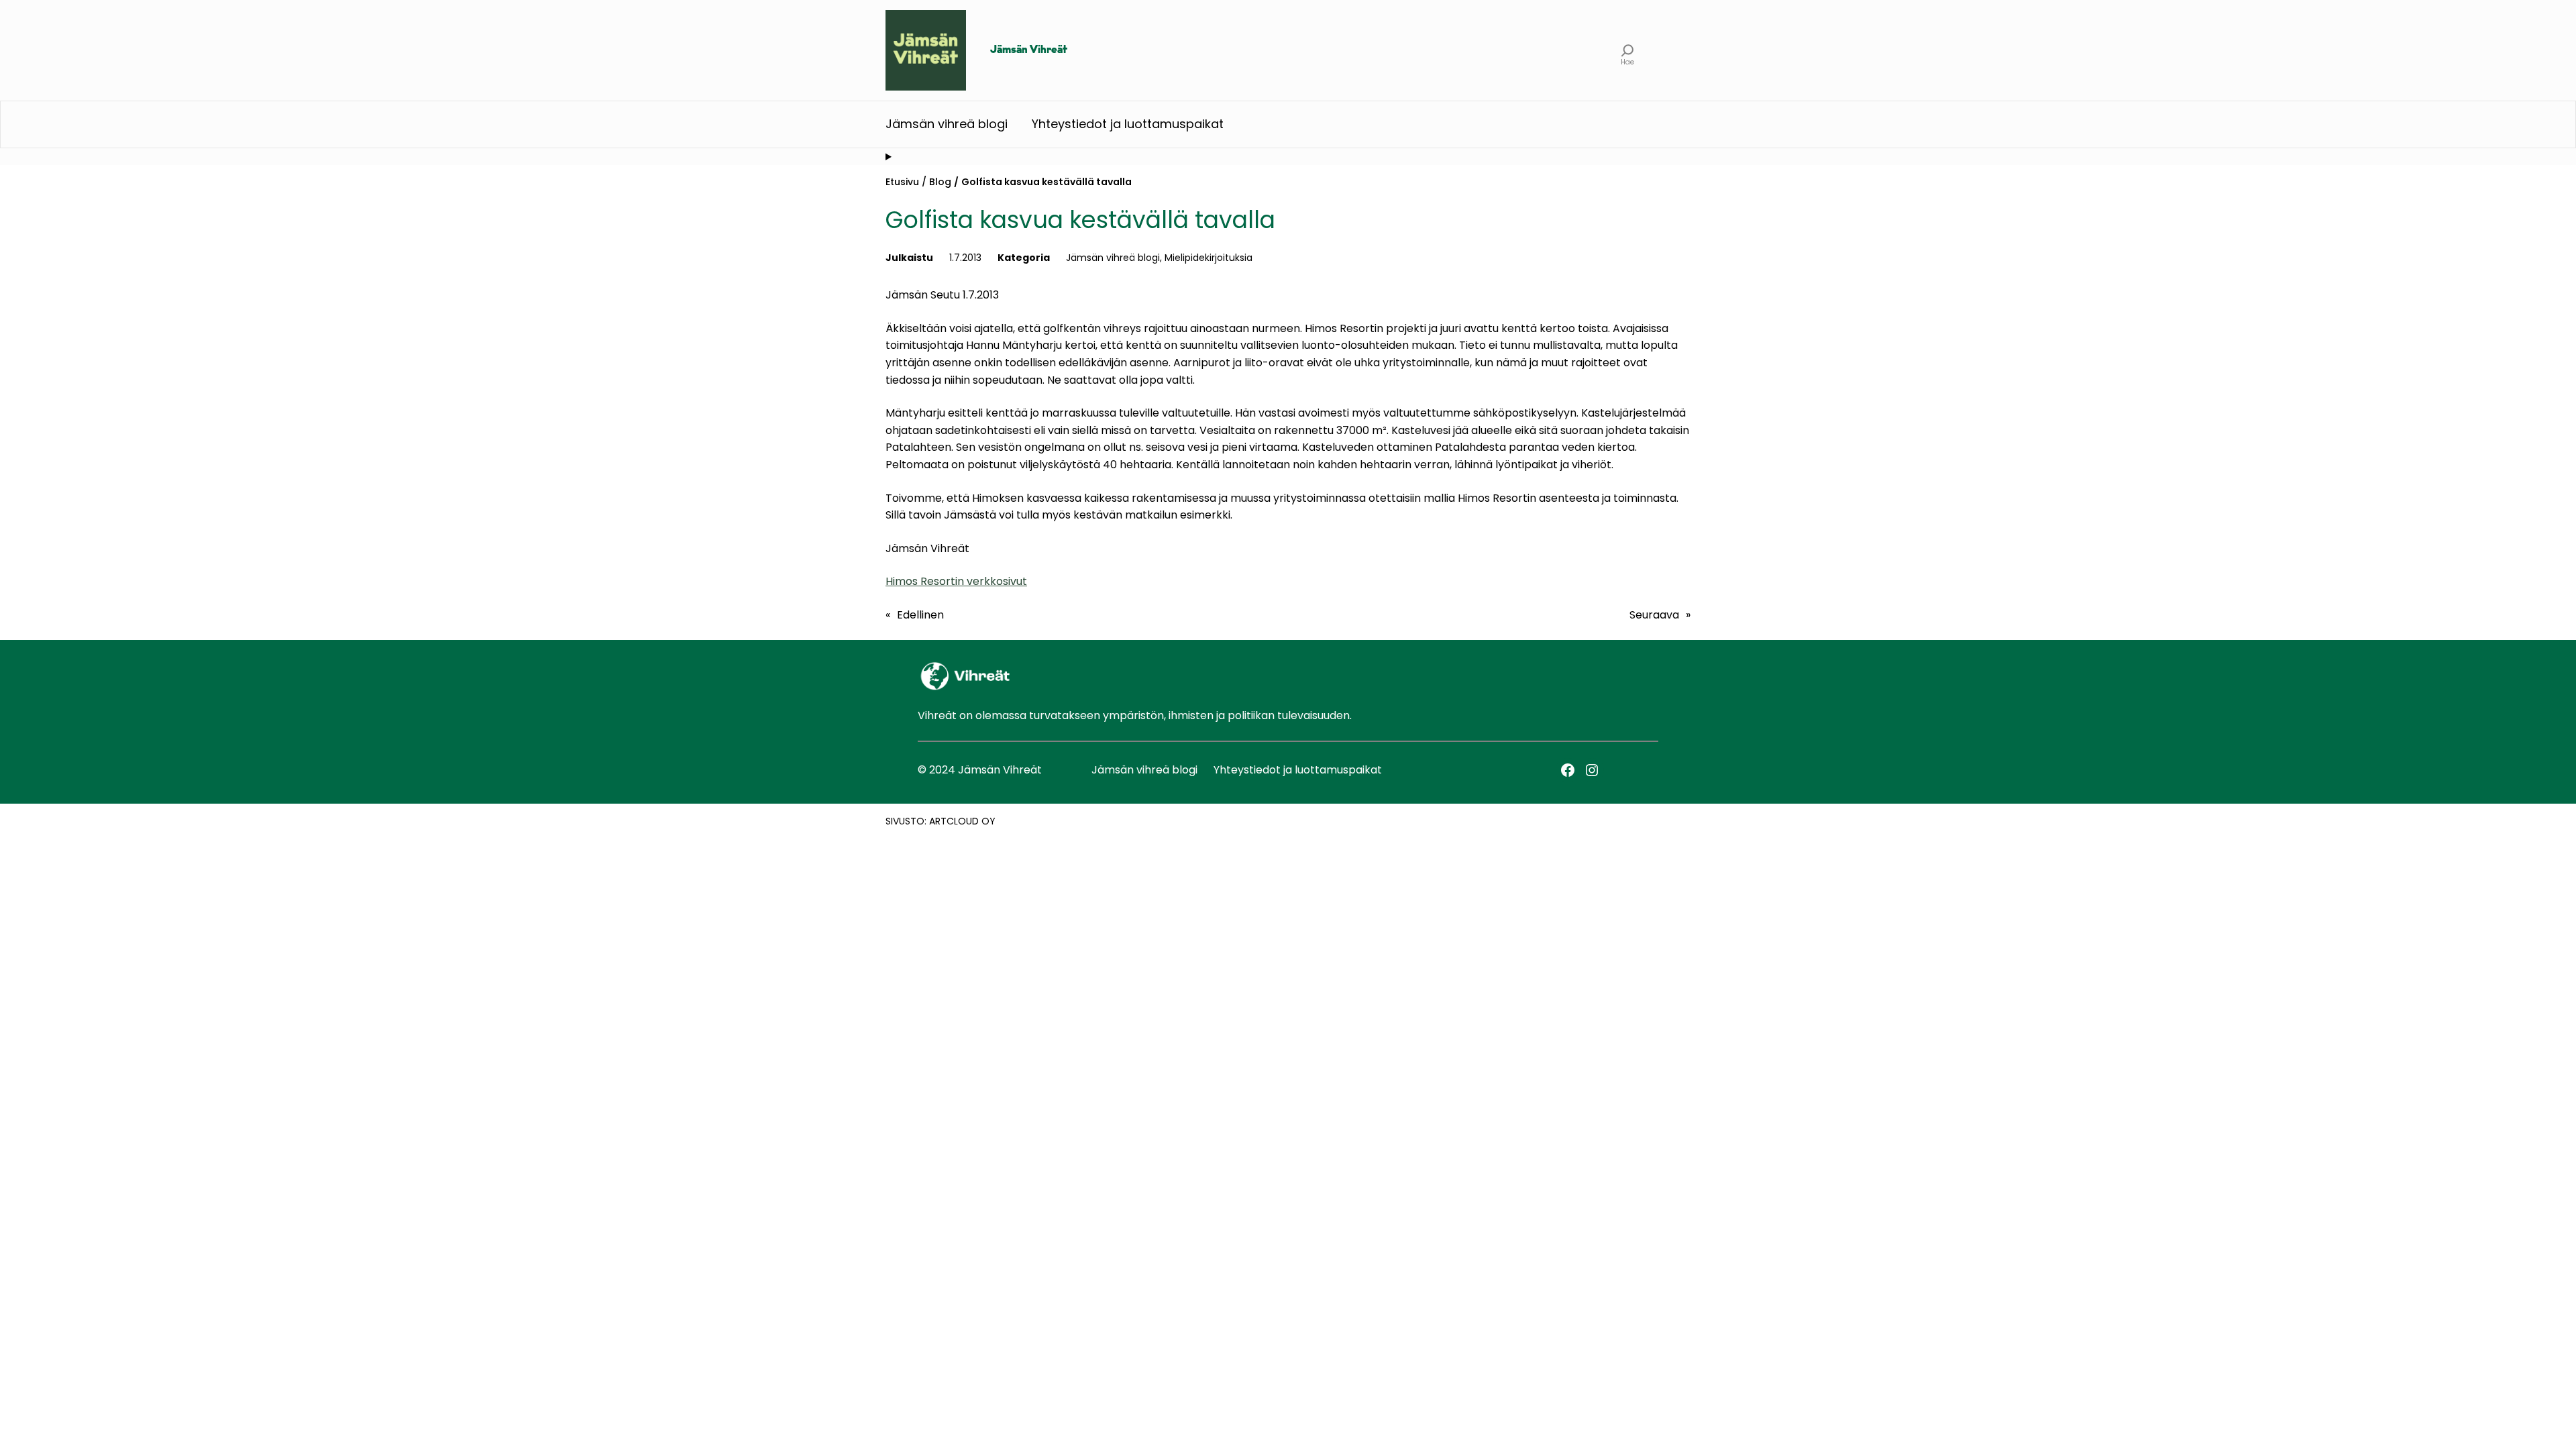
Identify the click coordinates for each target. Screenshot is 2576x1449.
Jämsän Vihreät (1029, 50)
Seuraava (1654, 615)
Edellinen (920, 615)
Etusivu (902, 182)
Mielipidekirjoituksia (1209, 258)
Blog (940, 182)
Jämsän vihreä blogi (1113, 258)
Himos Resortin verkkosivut (956, 581)
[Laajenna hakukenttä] (1628, 50)
